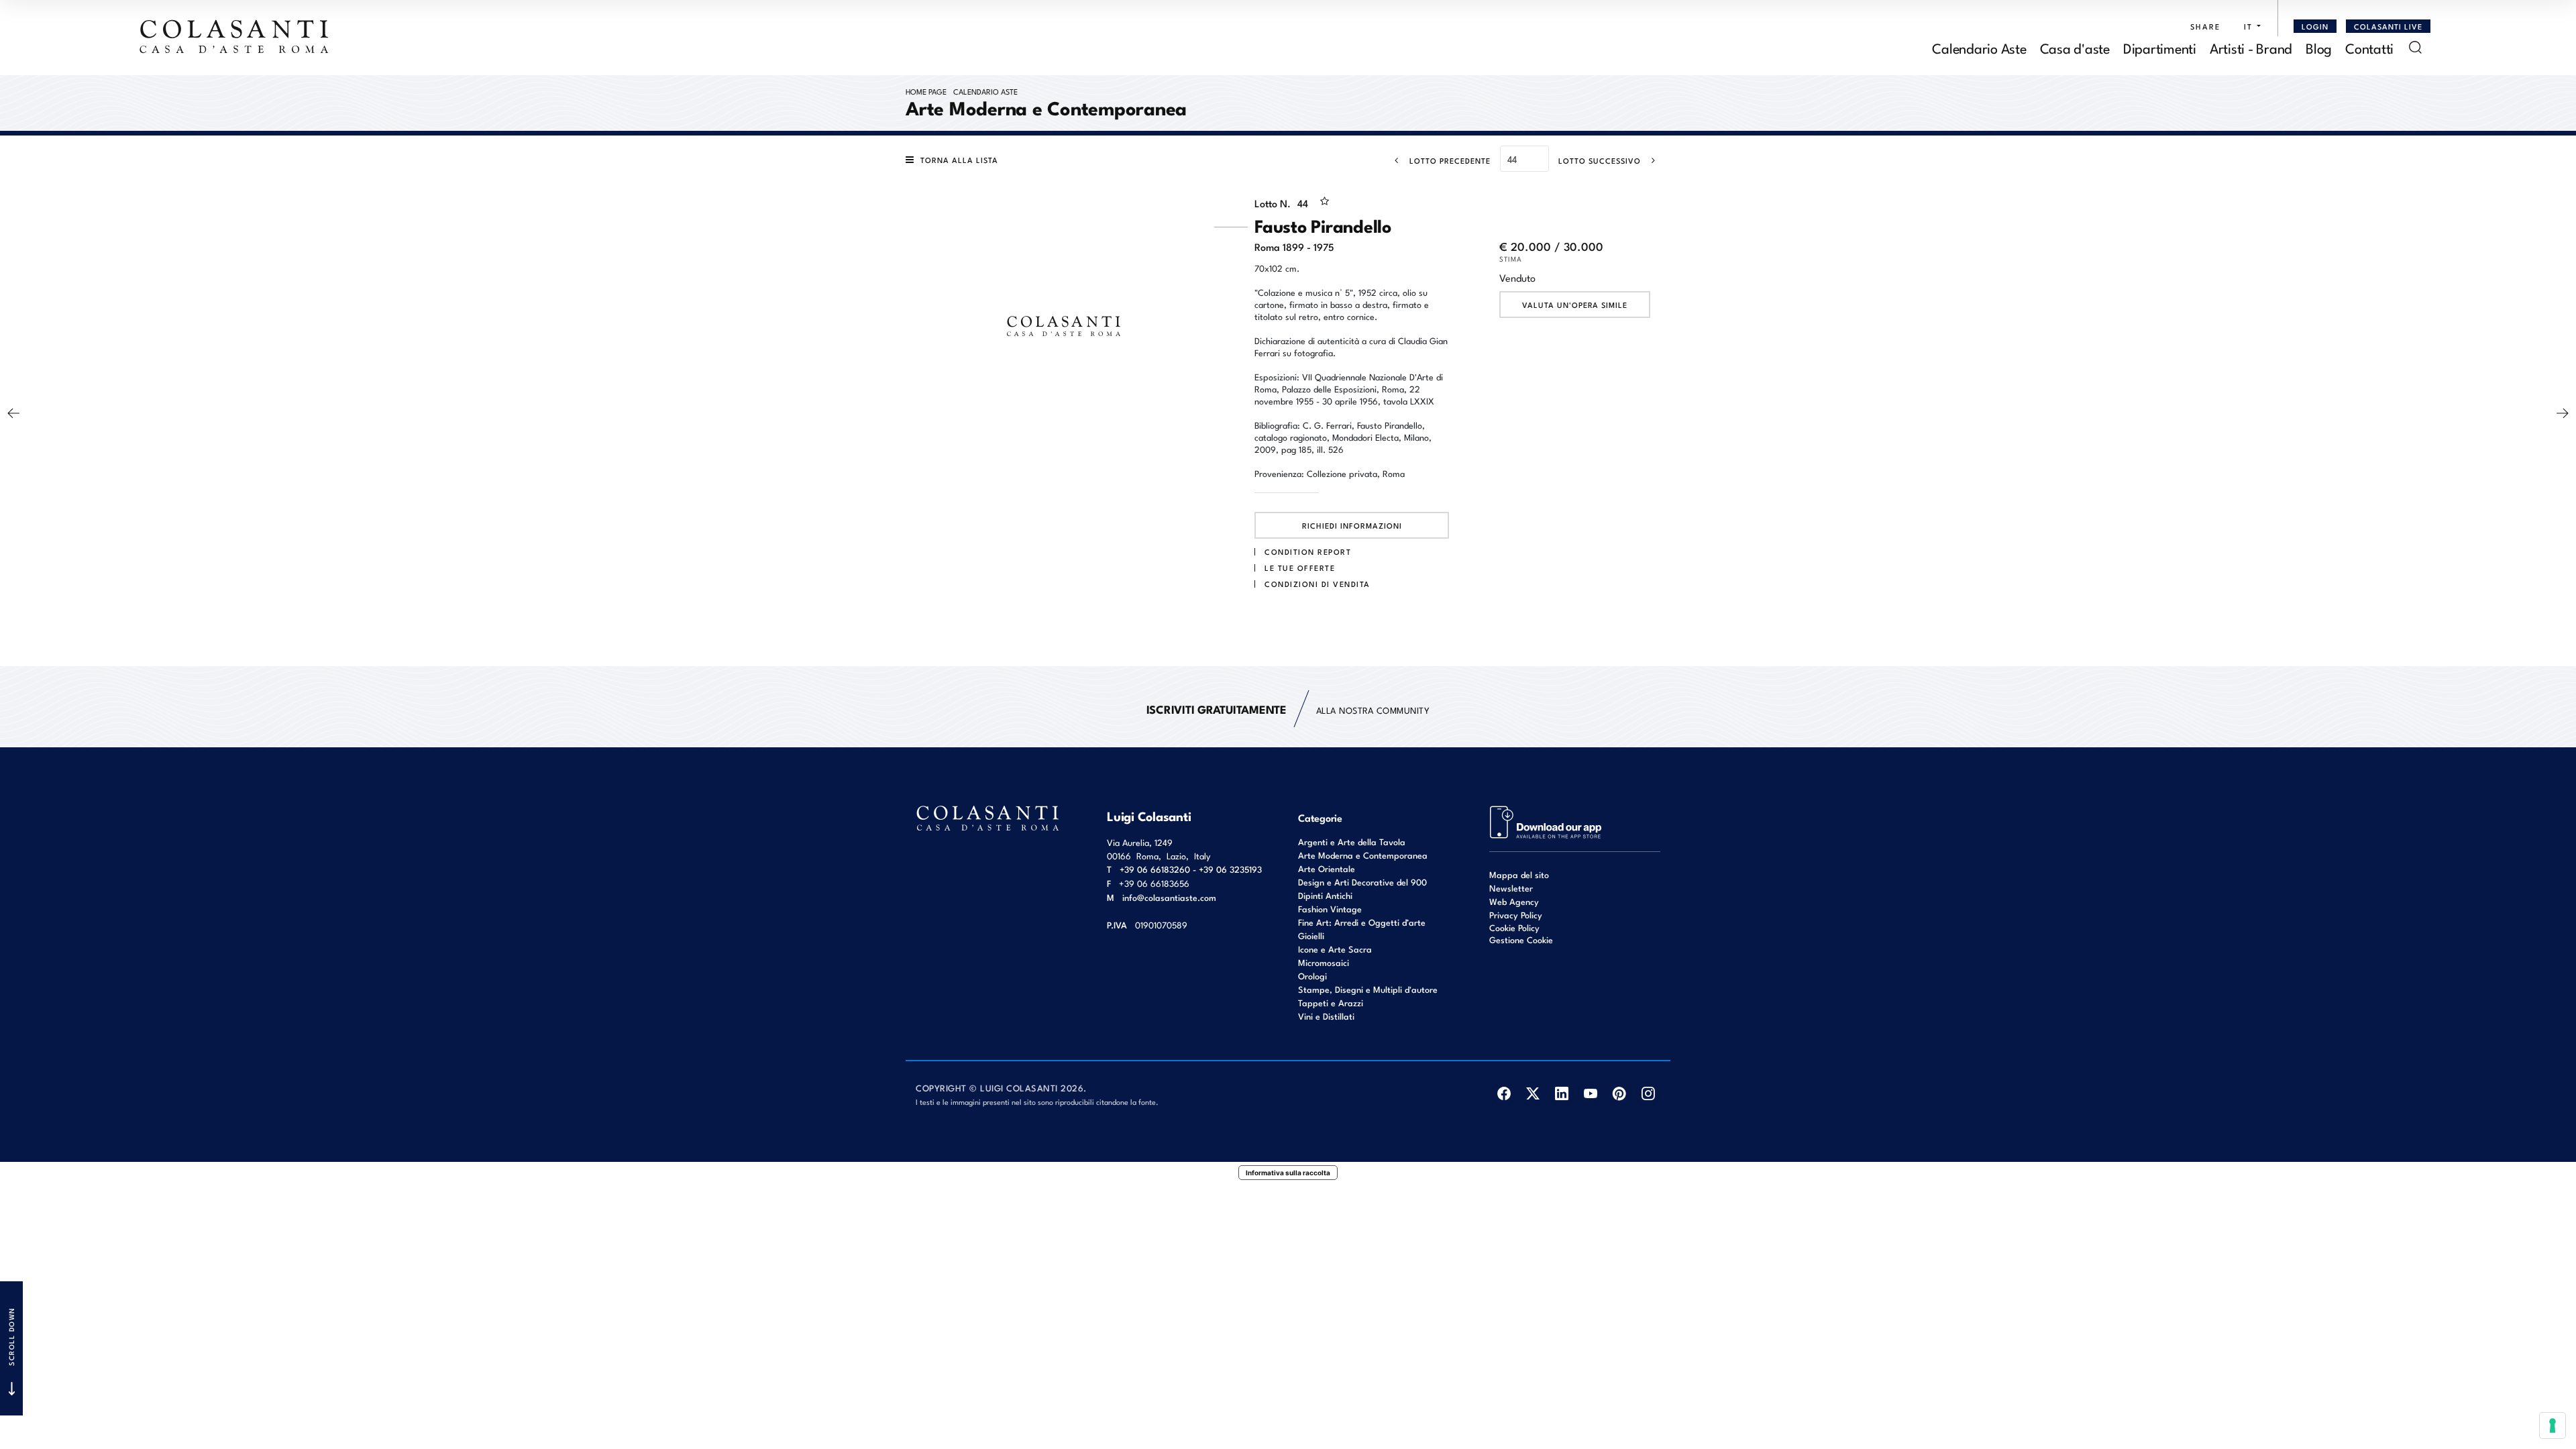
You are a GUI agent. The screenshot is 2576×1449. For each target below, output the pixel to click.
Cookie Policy (1514, 928)
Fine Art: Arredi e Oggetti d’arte (1362, 922)
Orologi (1312, 976)
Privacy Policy (1516, 915)
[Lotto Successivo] (2563, 413)
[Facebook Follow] (1504, 1094)
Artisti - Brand (2251, 47)
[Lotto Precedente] (13, 413)
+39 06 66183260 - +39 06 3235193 (1191, 869)
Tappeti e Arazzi (1331, 1003)
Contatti (2369, 47)
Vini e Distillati (1326, 1016)
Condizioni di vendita (1318, 584)
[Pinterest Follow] (1619, 1094)
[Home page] (235, 36)
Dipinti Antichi (1325, 895)
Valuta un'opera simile (1575, 305)
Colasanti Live (2388, 26)
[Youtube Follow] (1590, 1094)
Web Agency (1514, 901)
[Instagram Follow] (1648, 1094)
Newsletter (1511, 888)
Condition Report (1308, 551)
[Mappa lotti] (1546, 821)
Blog (2319, 47)
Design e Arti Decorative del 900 (1362, 882)
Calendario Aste (1979, 47)
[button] (2249, 26)
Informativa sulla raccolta (1288, 1173)
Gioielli (1311, 935)
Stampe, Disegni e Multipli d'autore (1368, 989)
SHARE (2205, 26)
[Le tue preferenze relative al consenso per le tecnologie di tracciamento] (2553, 1426)
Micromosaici (1324, 962)
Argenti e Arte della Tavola (1352, 842)
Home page (926, 91)
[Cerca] (2415, 47)
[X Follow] (1533, 1094)
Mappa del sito (1519, 874)
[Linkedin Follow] (1561, 1094)
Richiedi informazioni (1352, 525)
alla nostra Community (1288, 709)
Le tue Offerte (1300, 568)
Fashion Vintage (1330, 909)
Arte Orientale (1327, 868)
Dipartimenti (2160, 47)
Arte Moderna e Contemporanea (1363, 855)
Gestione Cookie (1521, 940)
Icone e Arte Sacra (1335, 949)
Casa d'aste (2075, 47)
